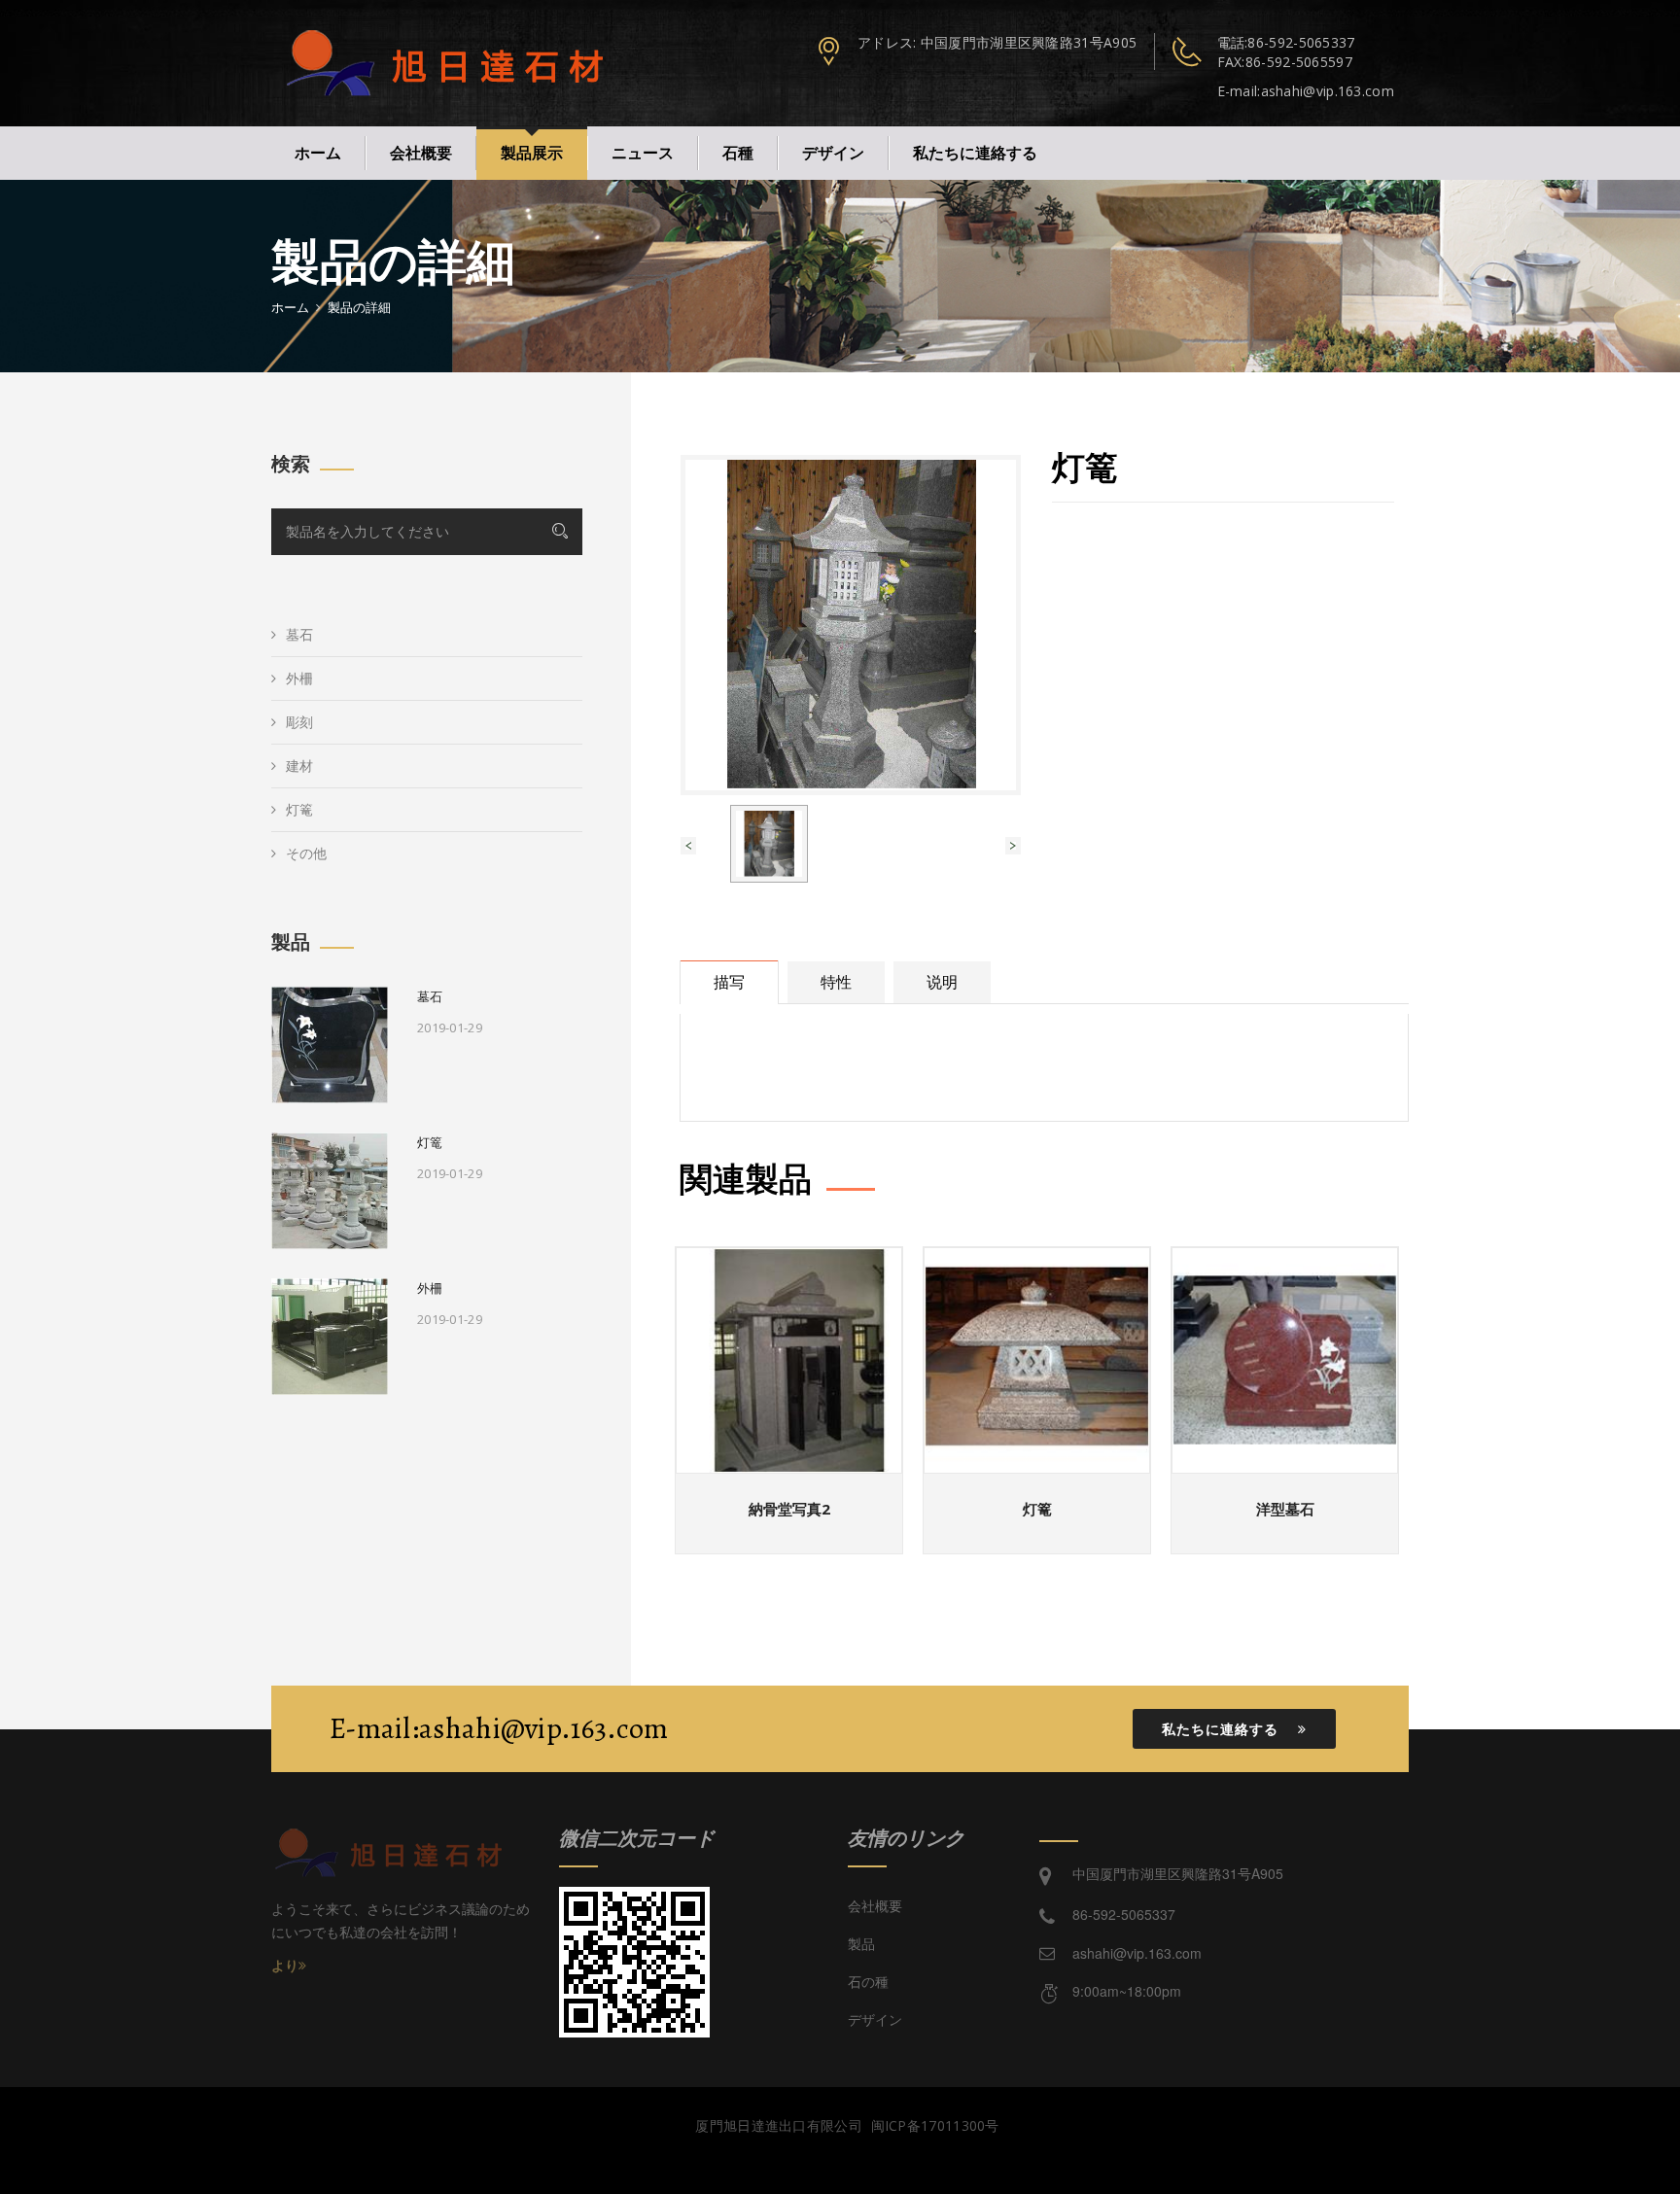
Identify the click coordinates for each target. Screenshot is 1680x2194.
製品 (862, 1944)
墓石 (299, 634)
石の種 (869, 1982)
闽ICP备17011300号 (938, 2125)
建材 (299, 766)
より (285, 1965)
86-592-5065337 (1301, 42)
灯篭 (299, 809)
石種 (738, 153)
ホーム (318, 153)
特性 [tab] (836, 981)
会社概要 (421, 153)
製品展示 (532, 153)
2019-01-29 (450, 1027)
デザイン (833, 153)
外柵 (299, 678)
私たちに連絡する (975, 153)
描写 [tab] (729, 981)
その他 (306, 853)
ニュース (643, 153)
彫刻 (299, 722)
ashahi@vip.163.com (1137, 1953)
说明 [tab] (942, 981)
